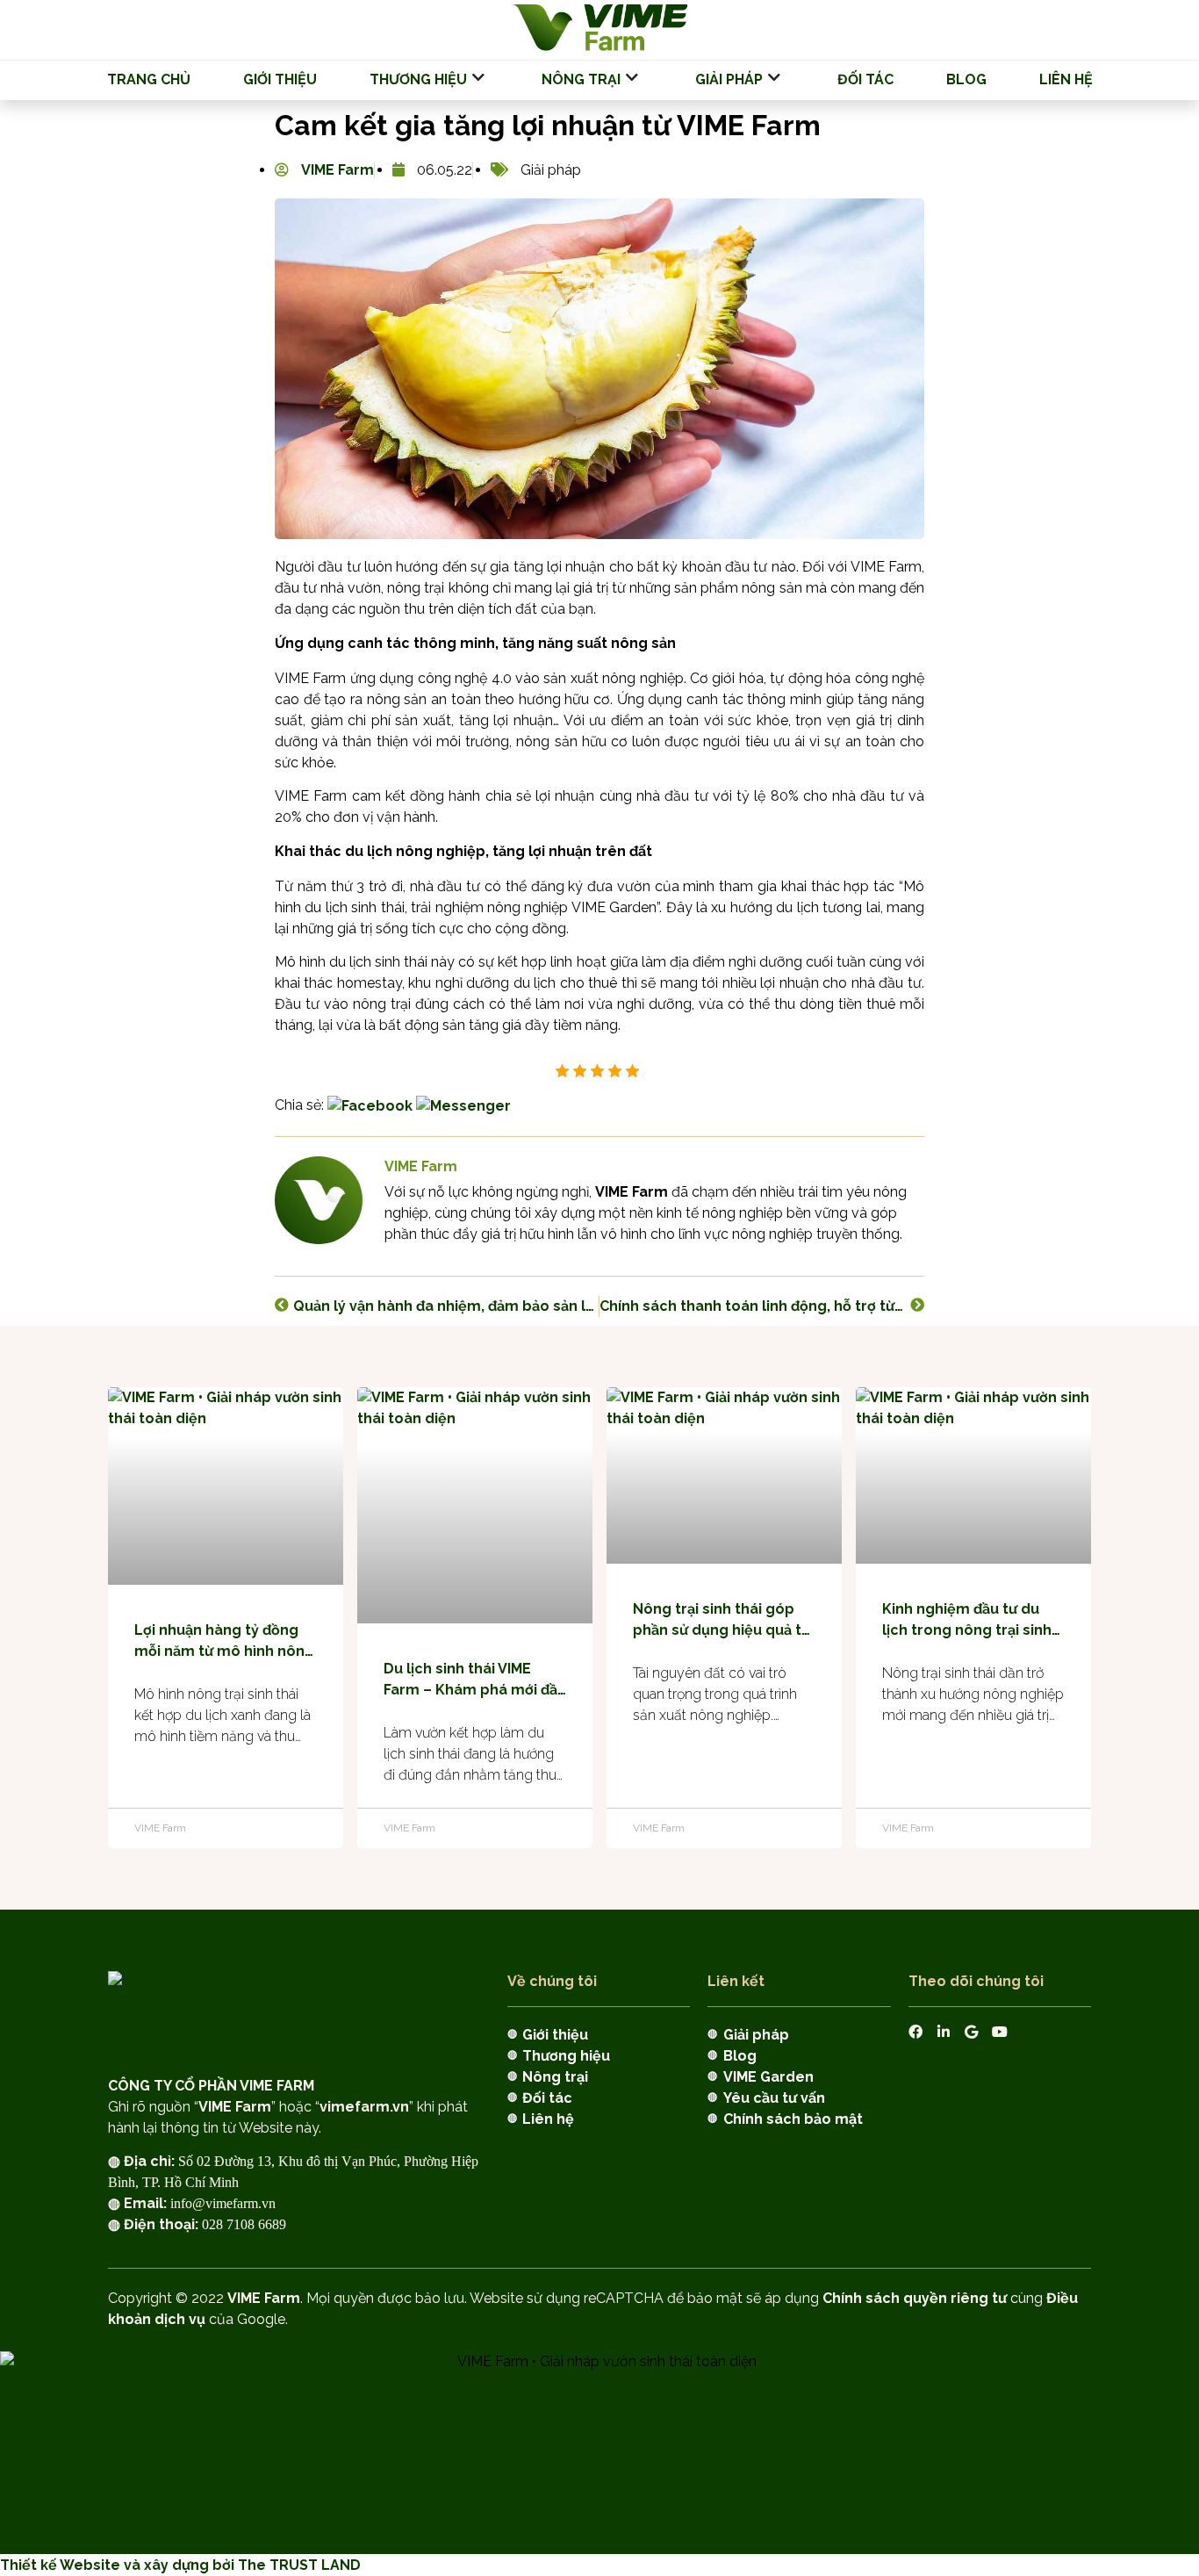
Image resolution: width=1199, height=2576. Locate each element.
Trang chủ (149, 79)
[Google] (972, 2032)
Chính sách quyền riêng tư (915, 2298)
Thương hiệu (418, 79)
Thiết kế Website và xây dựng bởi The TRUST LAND (180, 2565)
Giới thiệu (280, 79)
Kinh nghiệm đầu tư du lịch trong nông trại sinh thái (967, 1621)
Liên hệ (1066, 79)
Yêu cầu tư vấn (774, 2098)
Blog (966, 79)
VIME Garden (768, 2077)
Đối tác (865, 79)
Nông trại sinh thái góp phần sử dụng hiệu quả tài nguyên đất (723, 1621)
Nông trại (581, 79)
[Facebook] (915, 2032)
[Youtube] (1000, 2032)
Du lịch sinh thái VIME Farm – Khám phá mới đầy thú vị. (474, 1680)
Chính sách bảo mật (793, 2119)
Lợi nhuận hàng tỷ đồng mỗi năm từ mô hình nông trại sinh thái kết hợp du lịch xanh (224, 1642)
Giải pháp (729, 79)
